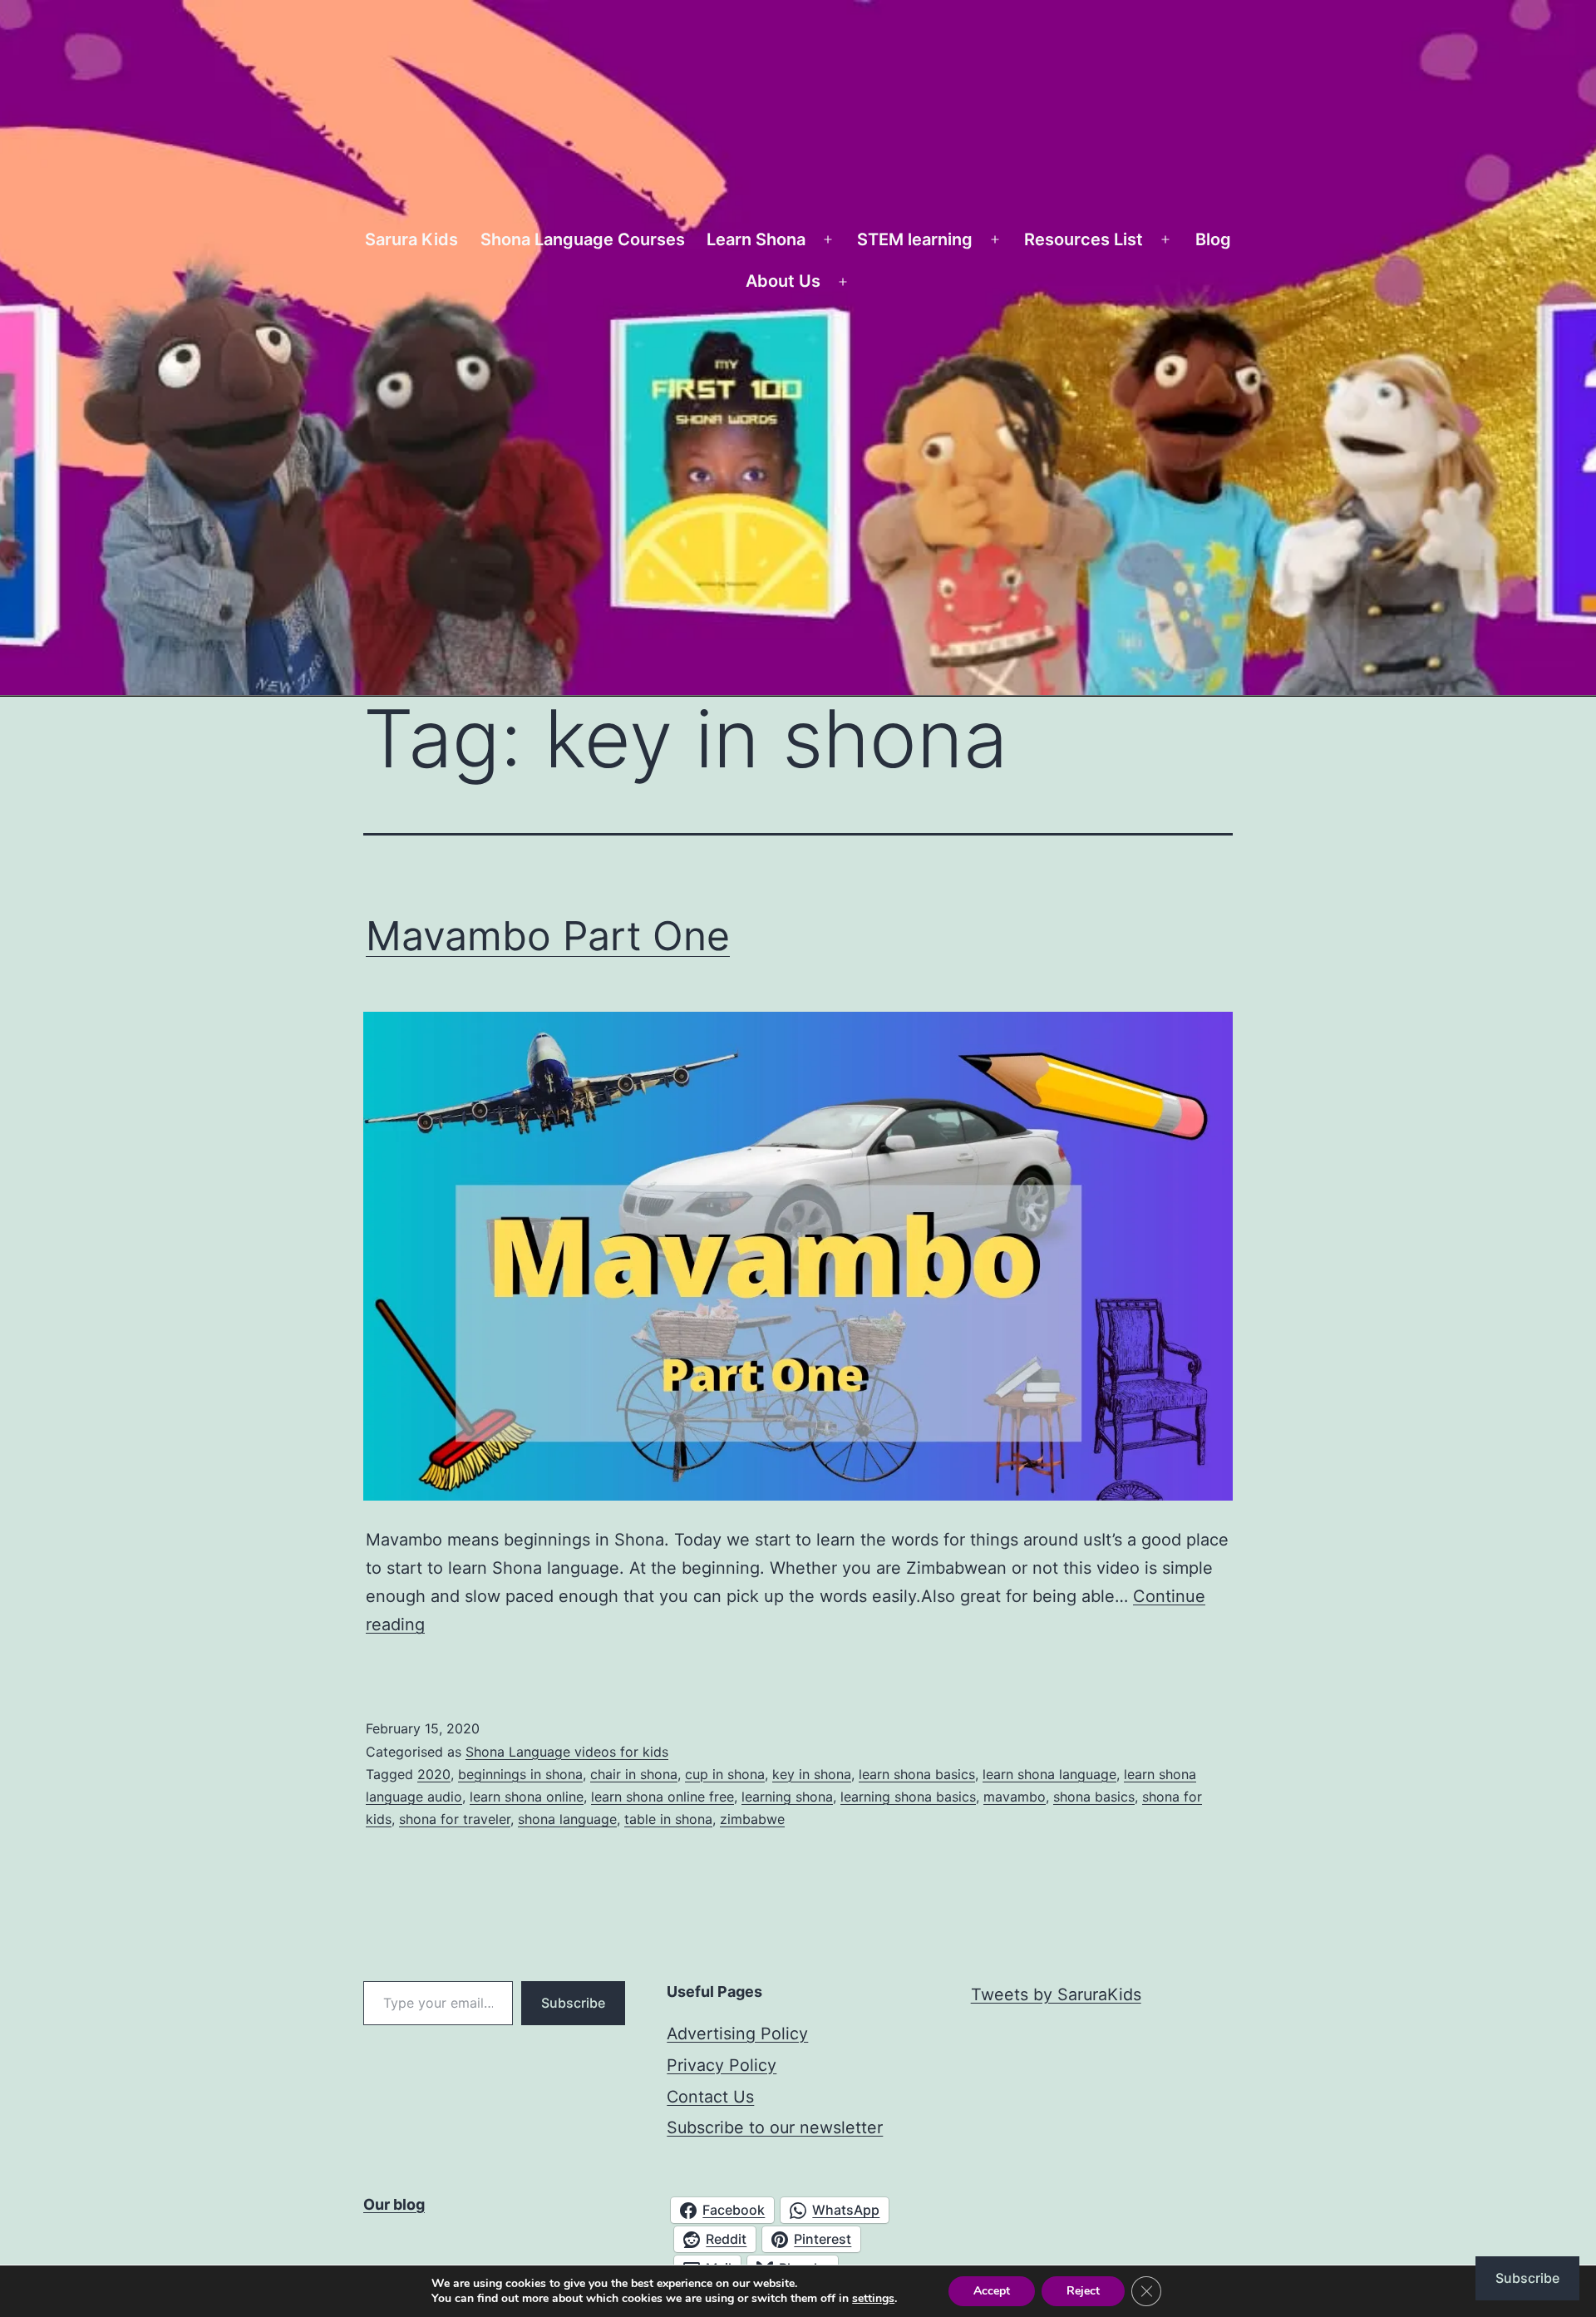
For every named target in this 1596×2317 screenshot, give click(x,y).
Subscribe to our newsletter (775, 2127)
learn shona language (1049, 1774)
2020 (434, 1774)
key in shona (812, 1774)
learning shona (787, 1797)
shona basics (1094, 1797)
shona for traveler (455, 1819)
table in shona (668, 1819)
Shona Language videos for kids (567, 1752)
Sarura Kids (411, 239)
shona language (567, 1819)
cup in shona (725, 1774)
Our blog (394, 2204)
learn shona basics (917, 1774)
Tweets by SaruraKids (1056, 1994)
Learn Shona (756, 239)
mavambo (1015, 1797)
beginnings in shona (520, 1774)
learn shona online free (663, 1797)
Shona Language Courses (583, 239)
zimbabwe (752, 1819)
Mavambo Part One (548, 936)
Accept (992, 2291)
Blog (1213, 239)
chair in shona (634, 1774)
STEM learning (915, 239)
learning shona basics (908, 1797)
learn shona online (527, 1797)
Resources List (1084, 239)
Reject (1083, 2291)
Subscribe (573, 2003)
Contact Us (710, 2097)
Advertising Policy (737, 2034)
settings (873, 2299)
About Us (783, 281)
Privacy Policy (722, 2065)
